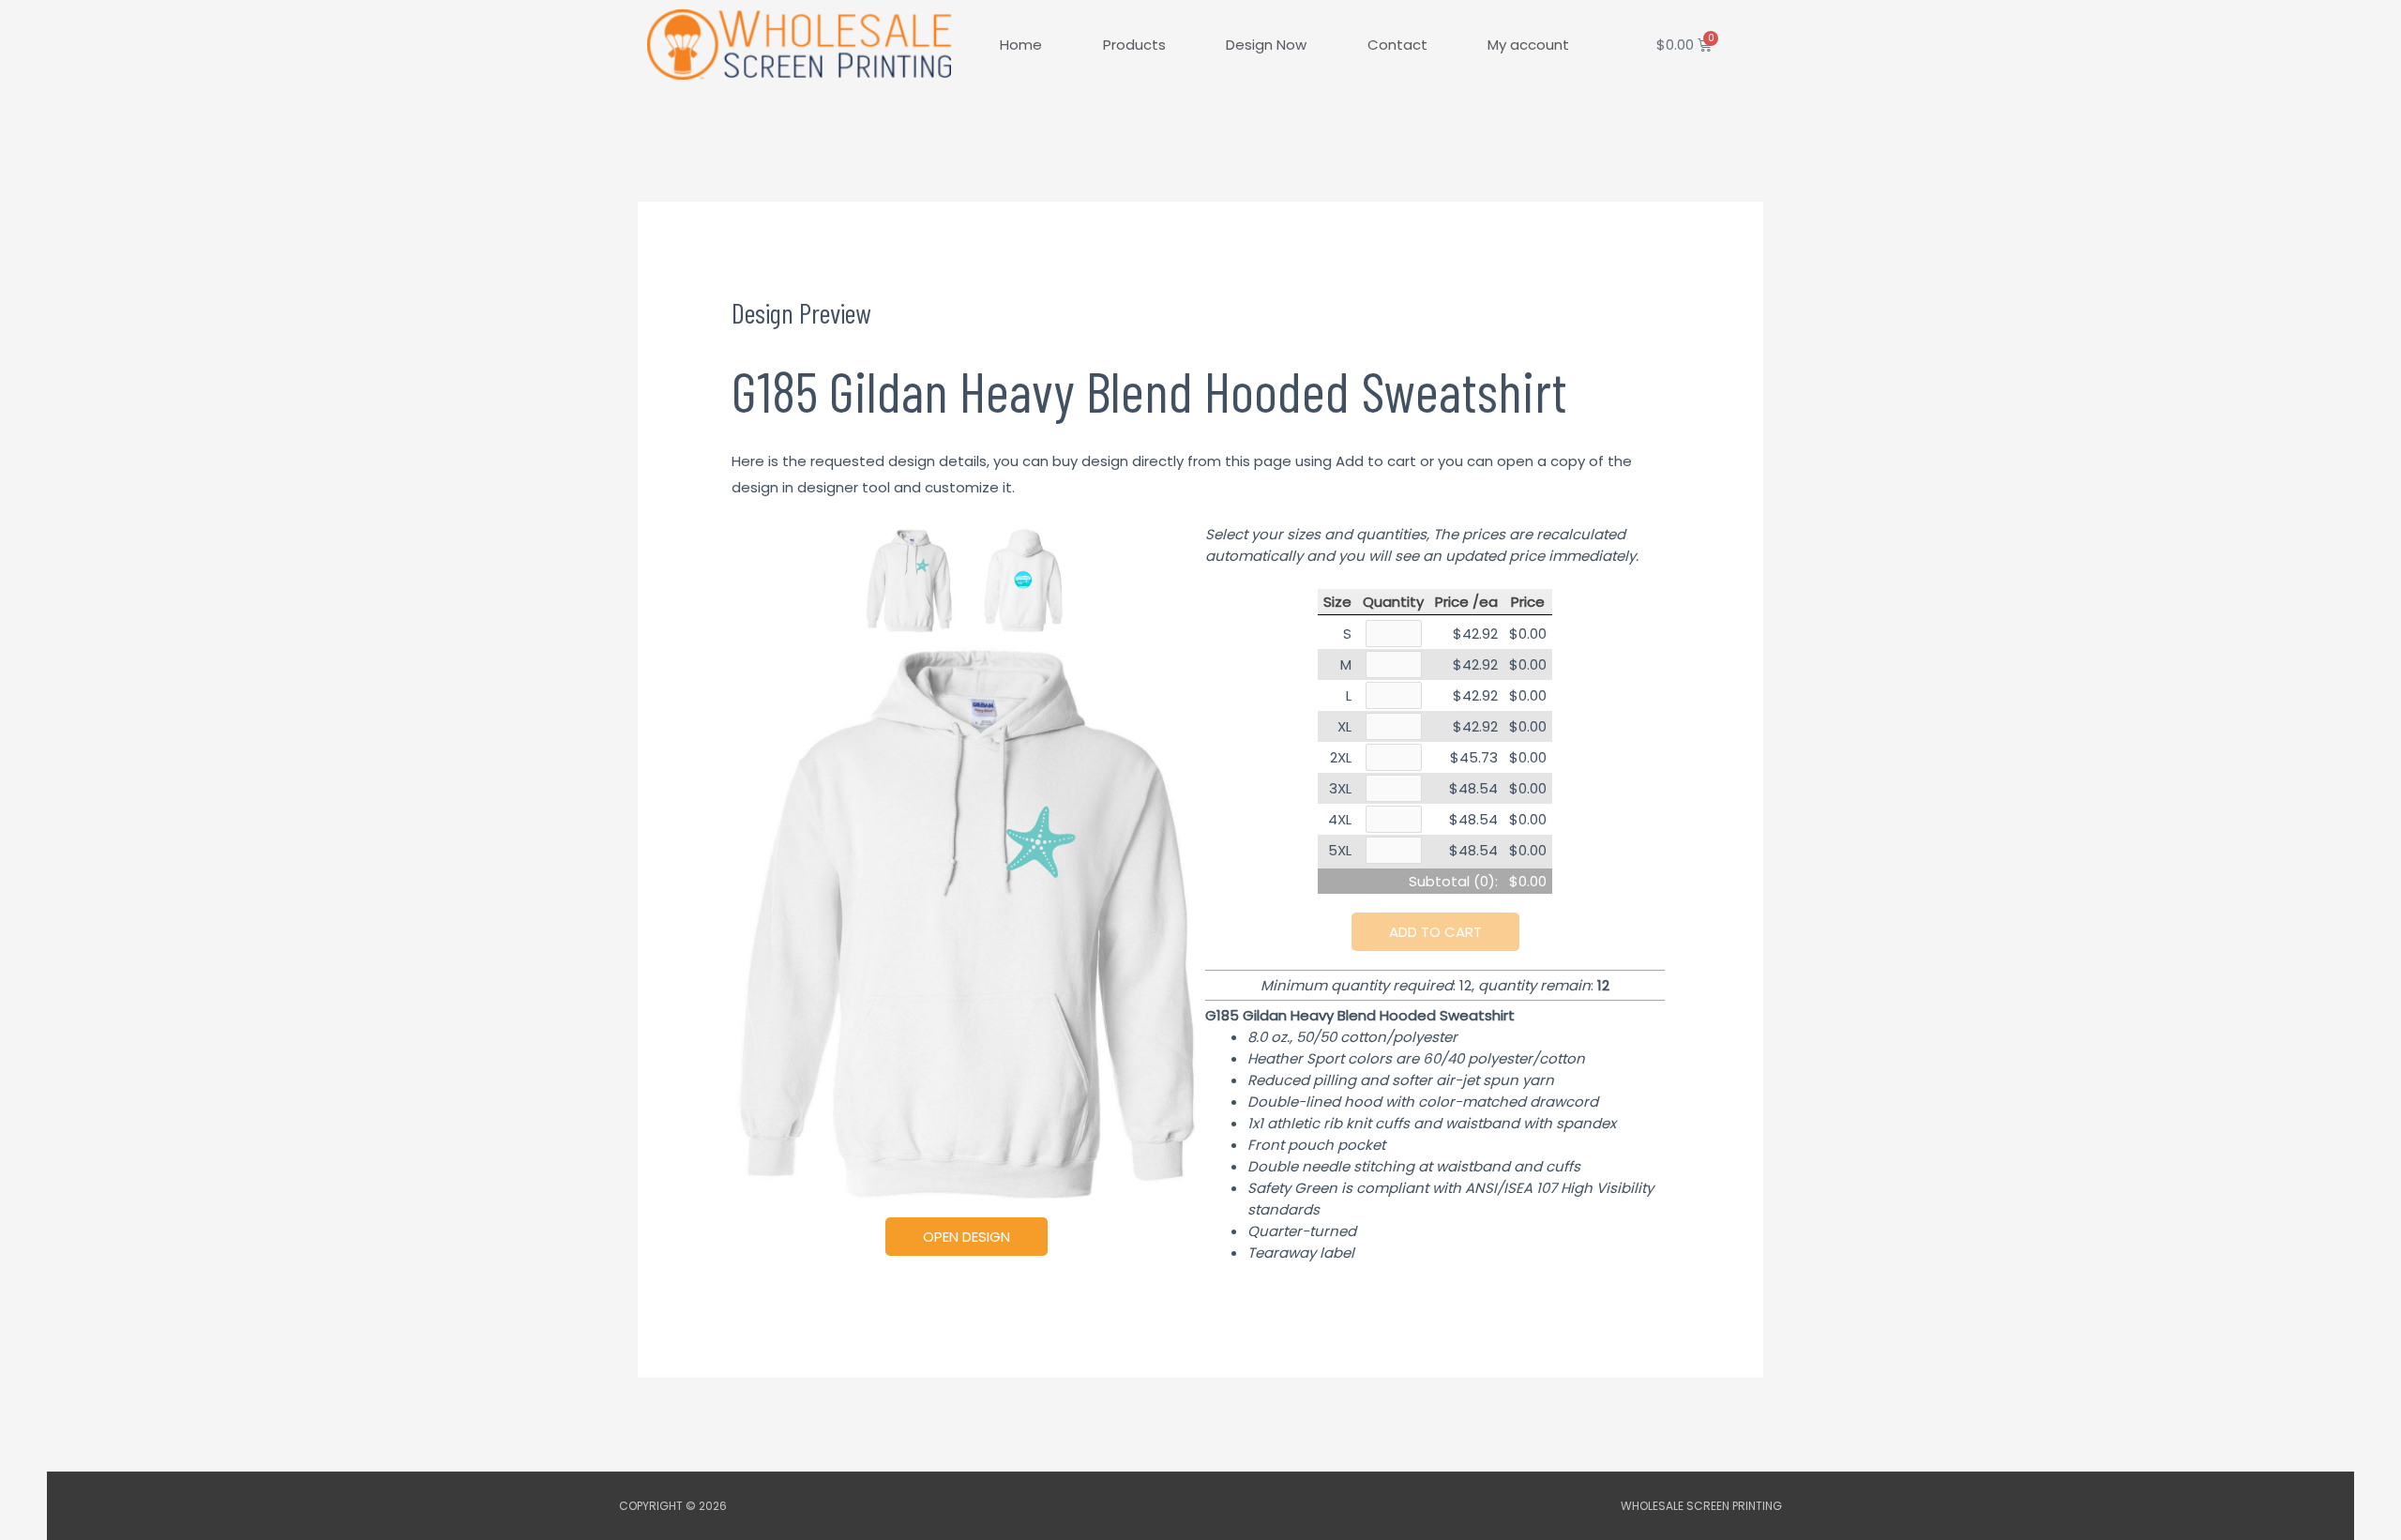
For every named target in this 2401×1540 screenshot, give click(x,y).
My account (1528, 45)
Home (1021, 45)
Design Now (1266, 45)
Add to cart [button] (1435, 932)
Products (1134, 45)
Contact (1397, 45)
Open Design (966, 1237)
